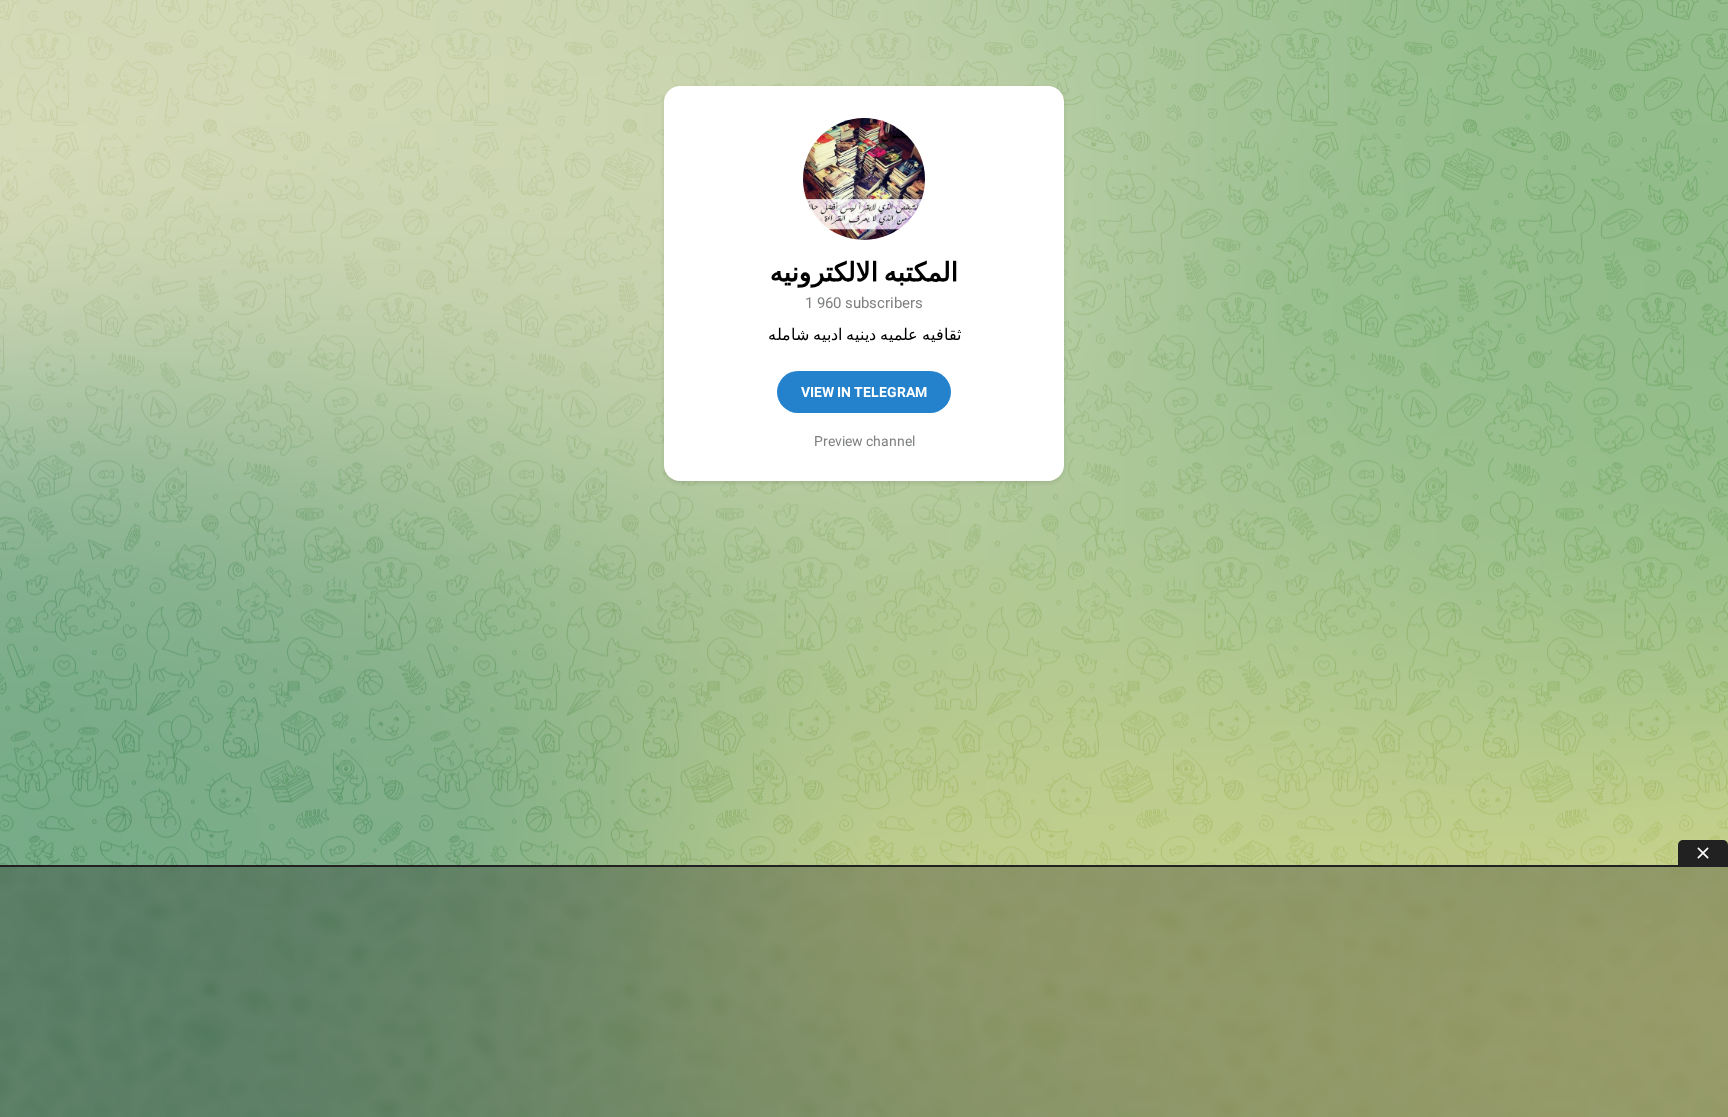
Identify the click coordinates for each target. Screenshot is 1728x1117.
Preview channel (864, 441)
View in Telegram (864, 392)
